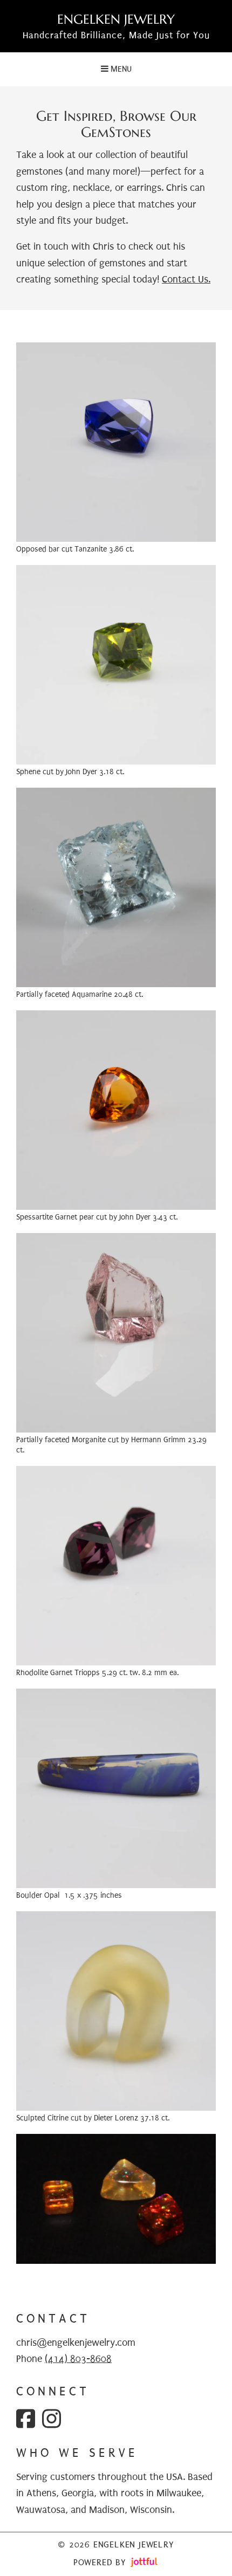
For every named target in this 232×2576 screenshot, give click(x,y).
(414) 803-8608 (78, 2359)
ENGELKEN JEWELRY (116, 20)
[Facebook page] (26, 2419)
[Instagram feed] (52, 2419)
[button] (116, 442)
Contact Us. (186, 280)
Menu (120, 69)
